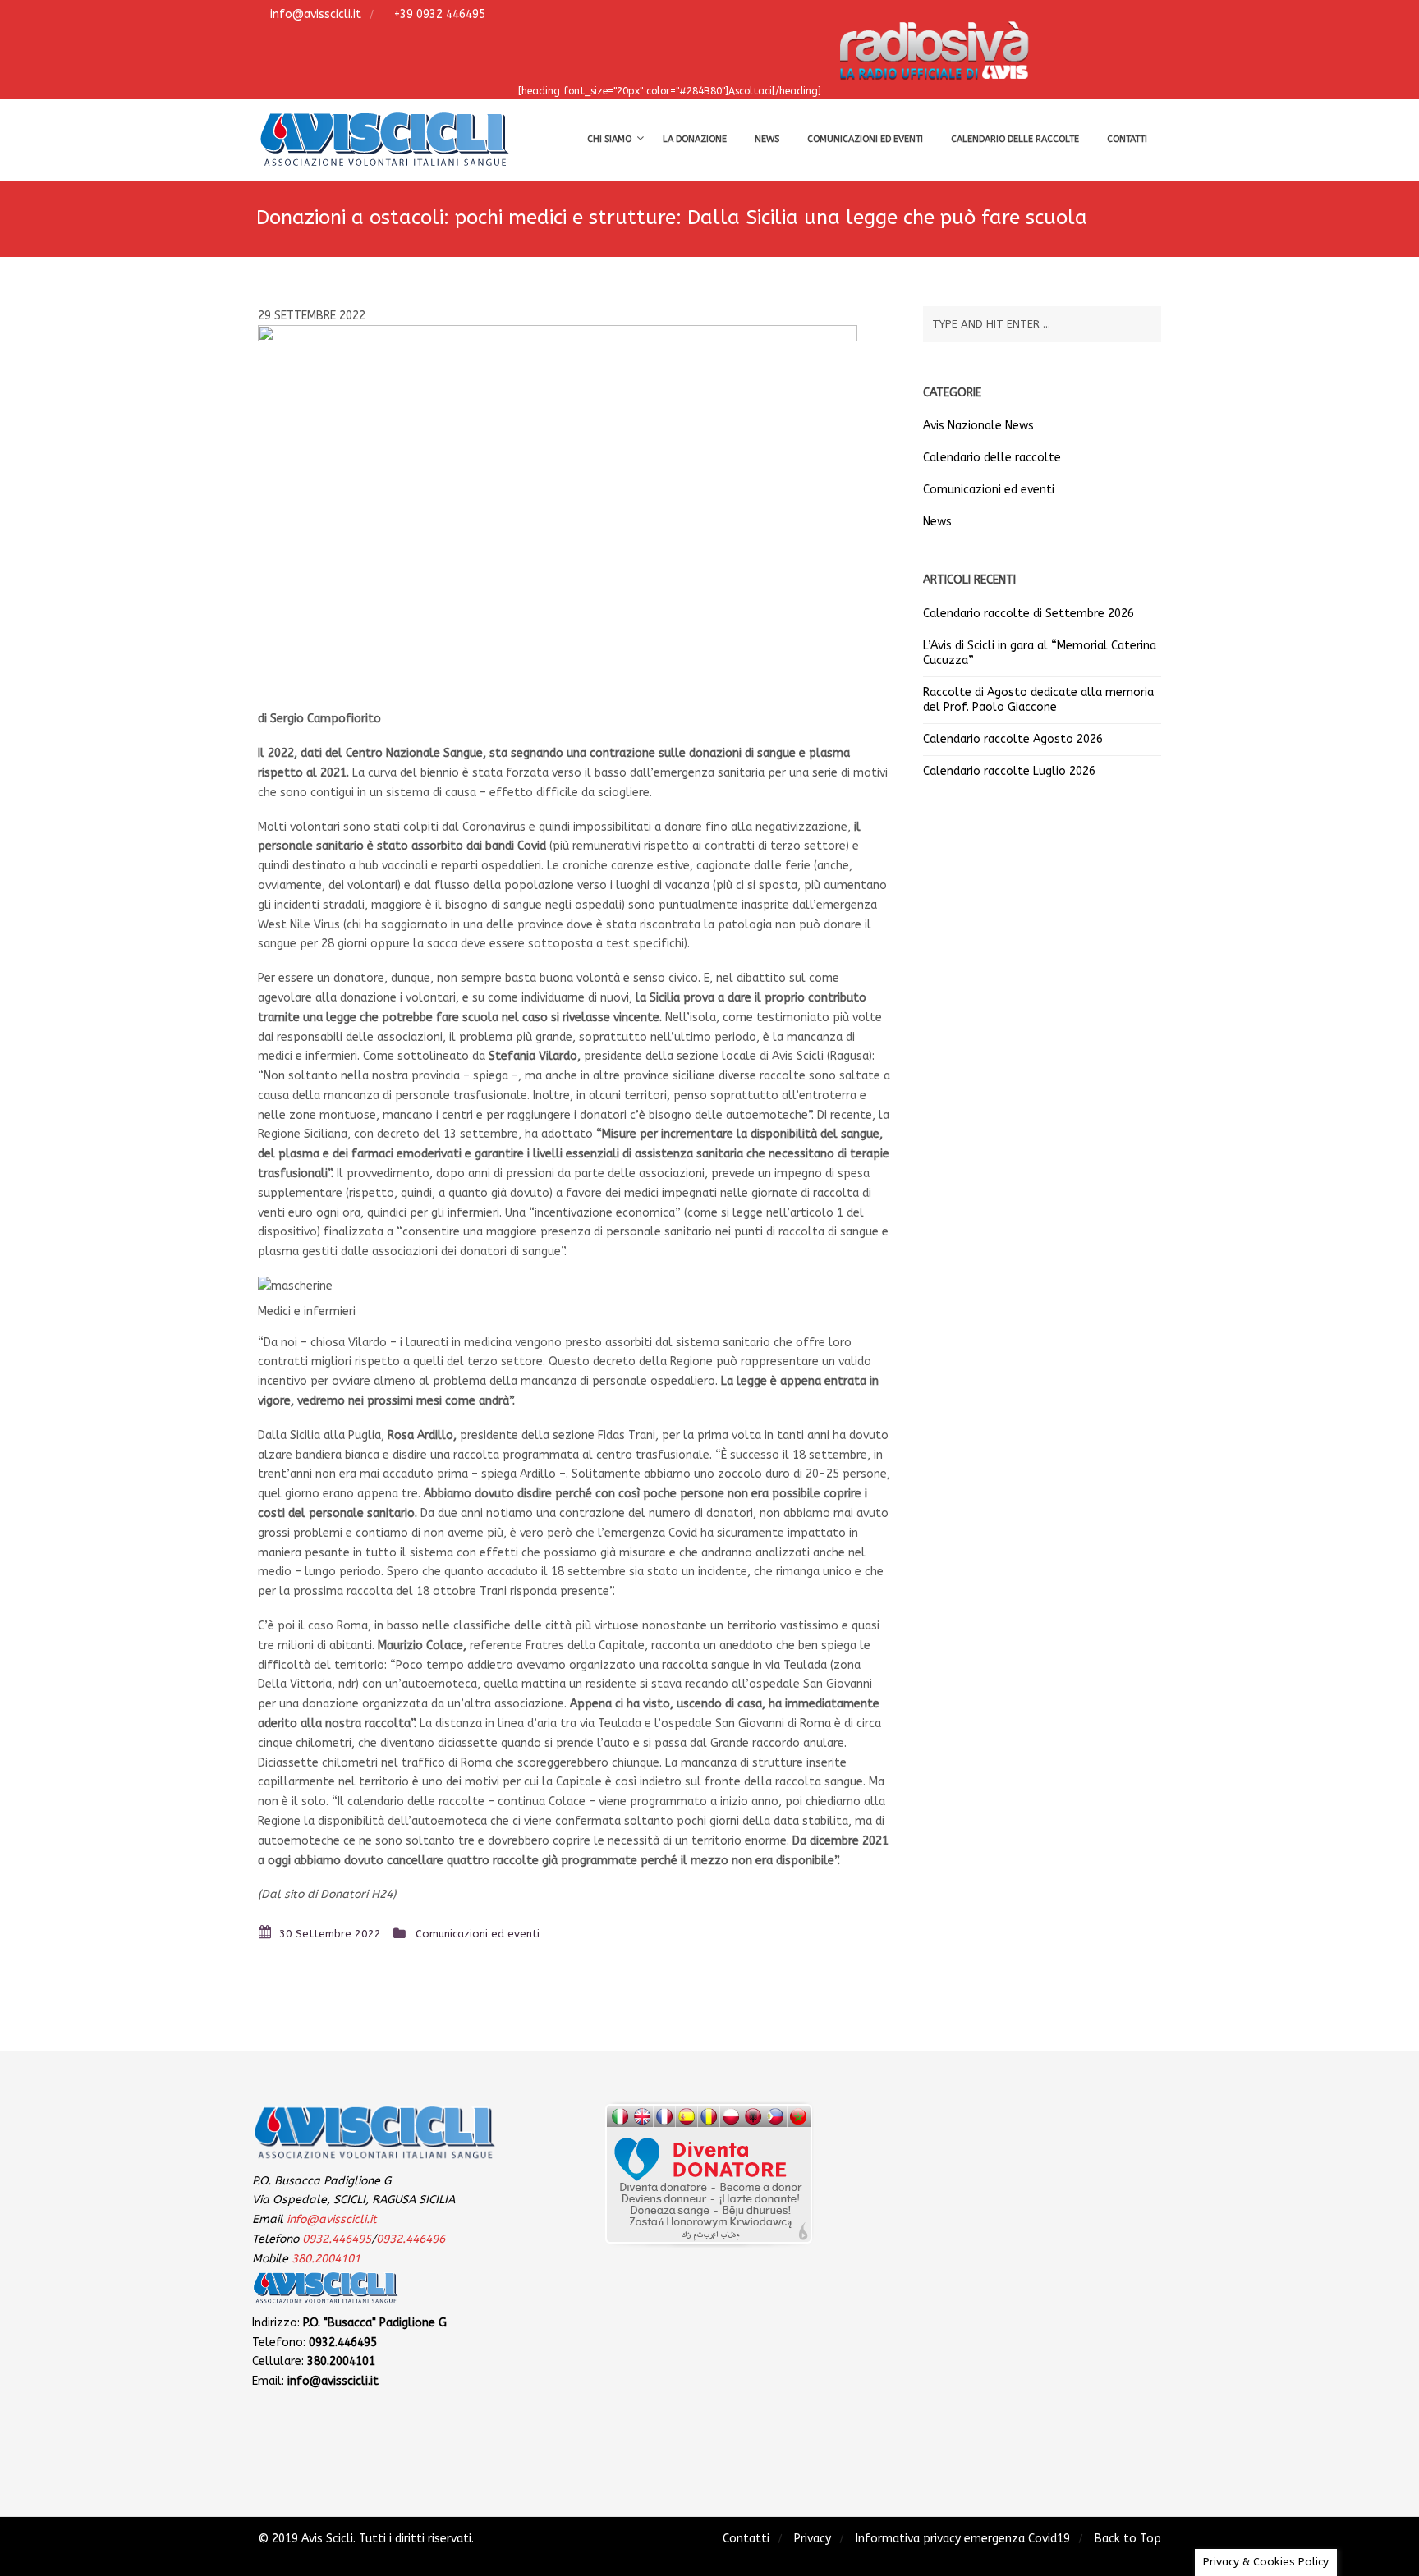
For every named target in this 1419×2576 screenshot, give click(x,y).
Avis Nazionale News (978, 426)
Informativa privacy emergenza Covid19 (963, 2539)
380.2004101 (326, 2259)
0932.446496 (411, 2239)
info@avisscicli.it (314, 14)
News (767, 139)
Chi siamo (609, 139)
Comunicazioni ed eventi (865, 139)
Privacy (813, 2539)
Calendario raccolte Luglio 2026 (1009, 771)
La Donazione (695, 139)
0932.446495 (337, 2239)
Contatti (1127, 139)
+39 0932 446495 (438, 14)
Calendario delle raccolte (1015, 139)
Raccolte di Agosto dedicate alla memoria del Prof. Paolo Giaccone (1038, 700)
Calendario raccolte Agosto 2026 (1013, 739)
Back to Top (1128, 2539)
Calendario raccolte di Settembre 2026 (1029, 614)
